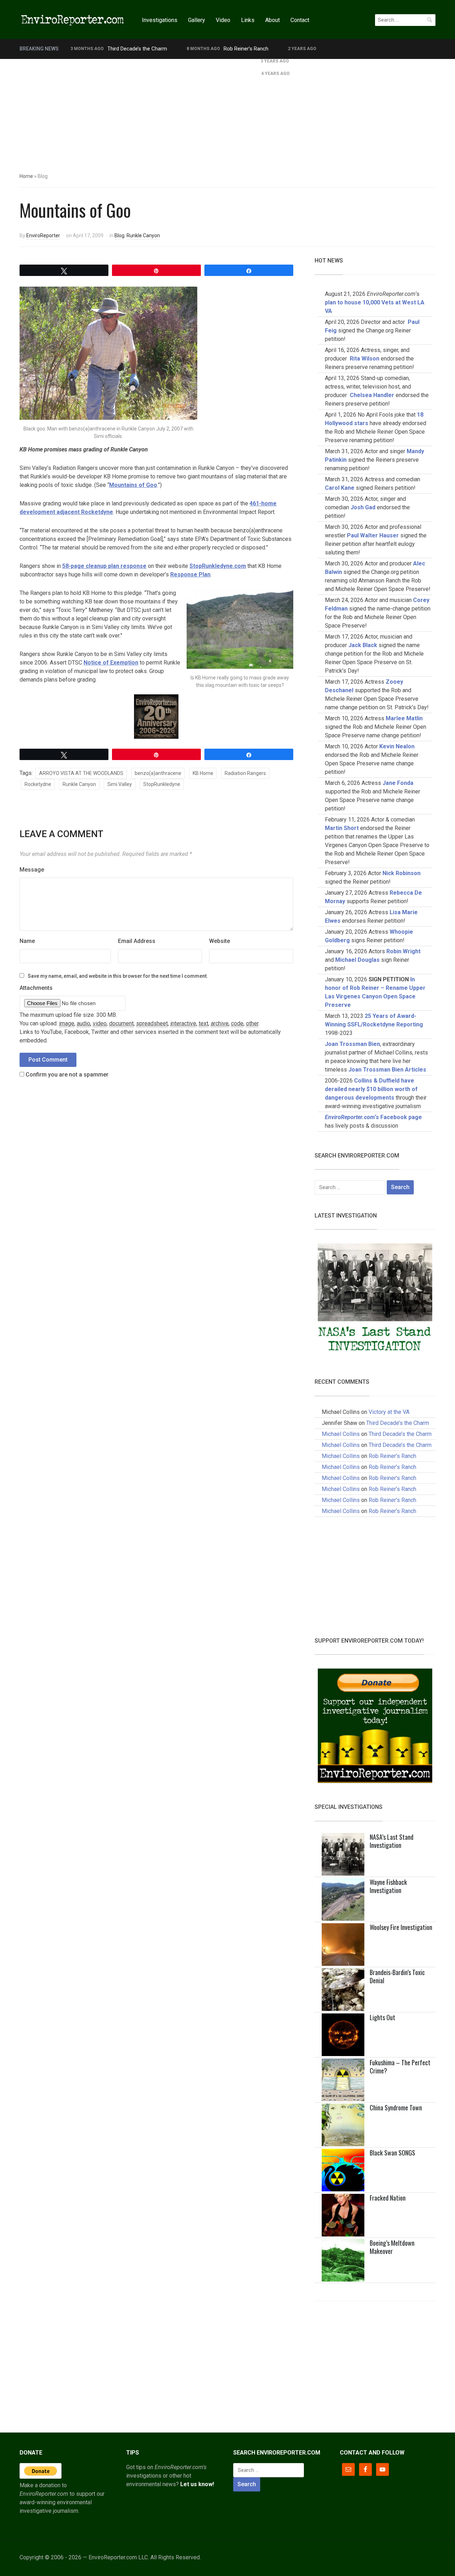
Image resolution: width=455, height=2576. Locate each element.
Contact (300, 20)
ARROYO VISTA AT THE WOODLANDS (81, 773)
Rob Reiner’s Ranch (246, 49)
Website (220, 941)
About (272, 20)
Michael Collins (341, 1434)
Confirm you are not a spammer (66, 1075)
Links (248, 20)
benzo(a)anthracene (158, 773)
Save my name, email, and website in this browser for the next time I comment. (118, 976)
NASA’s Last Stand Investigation (392, 1841)
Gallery (197, 20)
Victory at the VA (389, 1412)
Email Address (137, 941)
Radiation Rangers (245, 773)
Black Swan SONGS (392, 2153)
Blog (119, 235)
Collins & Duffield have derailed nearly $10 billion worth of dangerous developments (371, 1089)
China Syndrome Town (396, 2108)
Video (223, 20)
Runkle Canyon (143, 235)
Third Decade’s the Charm (137, 49)
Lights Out (382, 2017)
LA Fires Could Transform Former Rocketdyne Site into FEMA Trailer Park (156, 61)
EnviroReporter (43, 235)
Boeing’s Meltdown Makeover (392, 2247)
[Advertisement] (227, 112)
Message (32, 870)
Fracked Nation (388, 2198)
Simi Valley (120, 784)
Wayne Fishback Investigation (388, 1886)
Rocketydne (38, 784)
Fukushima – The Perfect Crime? (400, 2067)
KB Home (203, 773)
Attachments (36, 988)
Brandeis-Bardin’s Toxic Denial (397, 1976)
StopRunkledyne (162, 784)
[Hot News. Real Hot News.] (73, 19)
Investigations (160, 20)
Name (27, 941)
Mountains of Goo (133, 485)
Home (26, 176)
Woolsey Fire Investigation (401, 1927)
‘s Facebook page (373, 1117)
